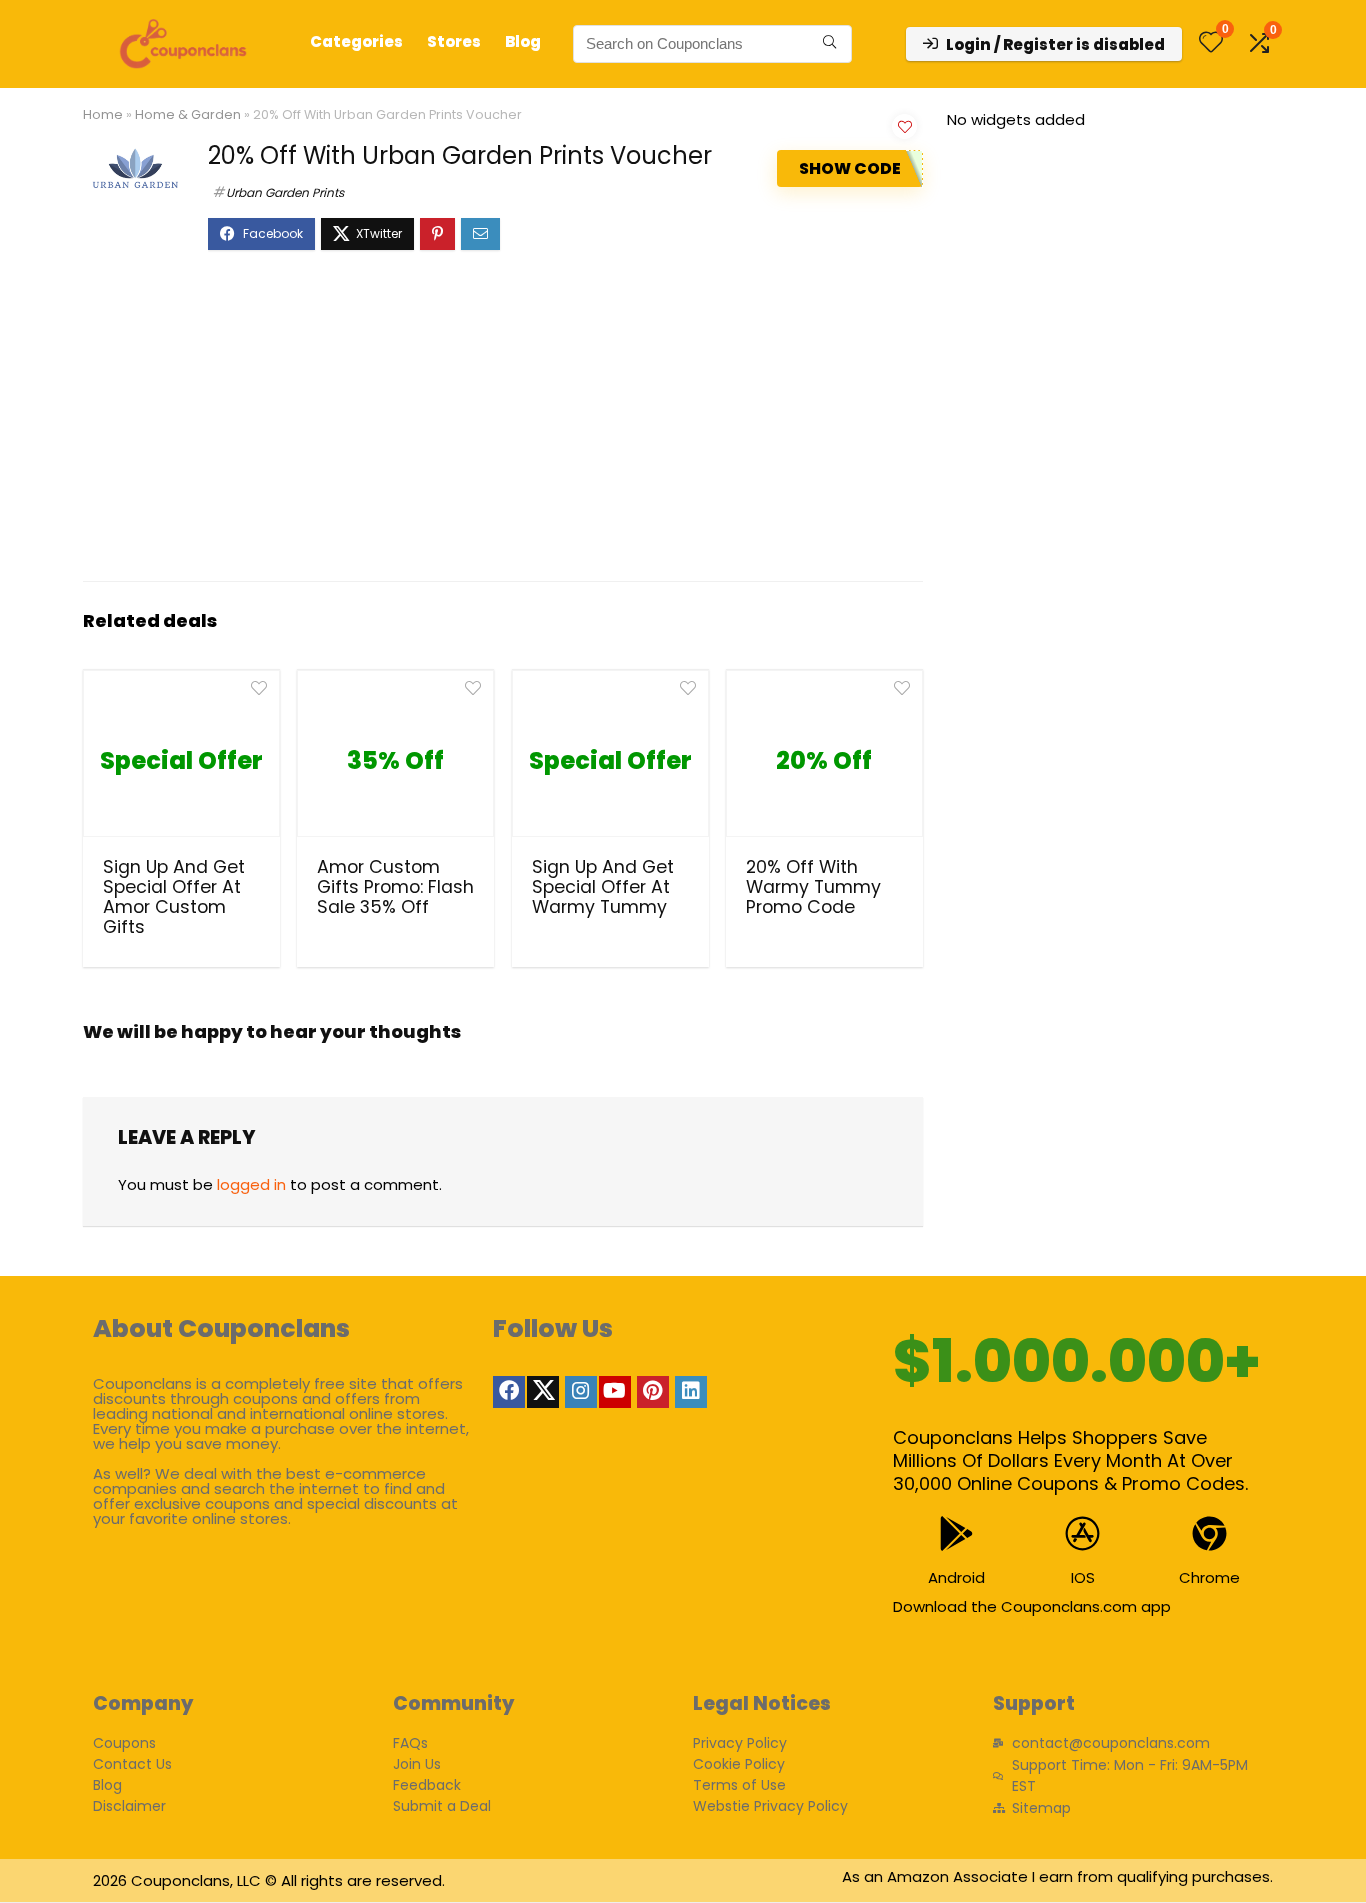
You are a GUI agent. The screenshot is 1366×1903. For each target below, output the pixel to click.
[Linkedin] (691, 1392)
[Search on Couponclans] (829, 44)
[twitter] (543, 1392)
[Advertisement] (503, 426)
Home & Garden (188, 114)
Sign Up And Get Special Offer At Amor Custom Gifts (174, 897)
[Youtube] (615, 1392)
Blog (523, 41)
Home (103, 114)
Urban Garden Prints (285, 192)
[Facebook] (509, 1392)
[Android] (956, 1533)
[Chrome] (1209, 1533)
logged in (251, 1184)
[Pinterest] (653, 1392)
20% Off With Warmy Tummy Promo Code (813, 887)
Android (956, 1577)
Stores (454, 41)
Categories (356, 41)
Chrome (1209, 1577)
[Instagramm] (581, 1392)
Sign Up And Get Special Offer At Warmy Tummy (603, 887)
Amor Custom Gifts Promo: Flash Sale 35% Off (395, 887)
